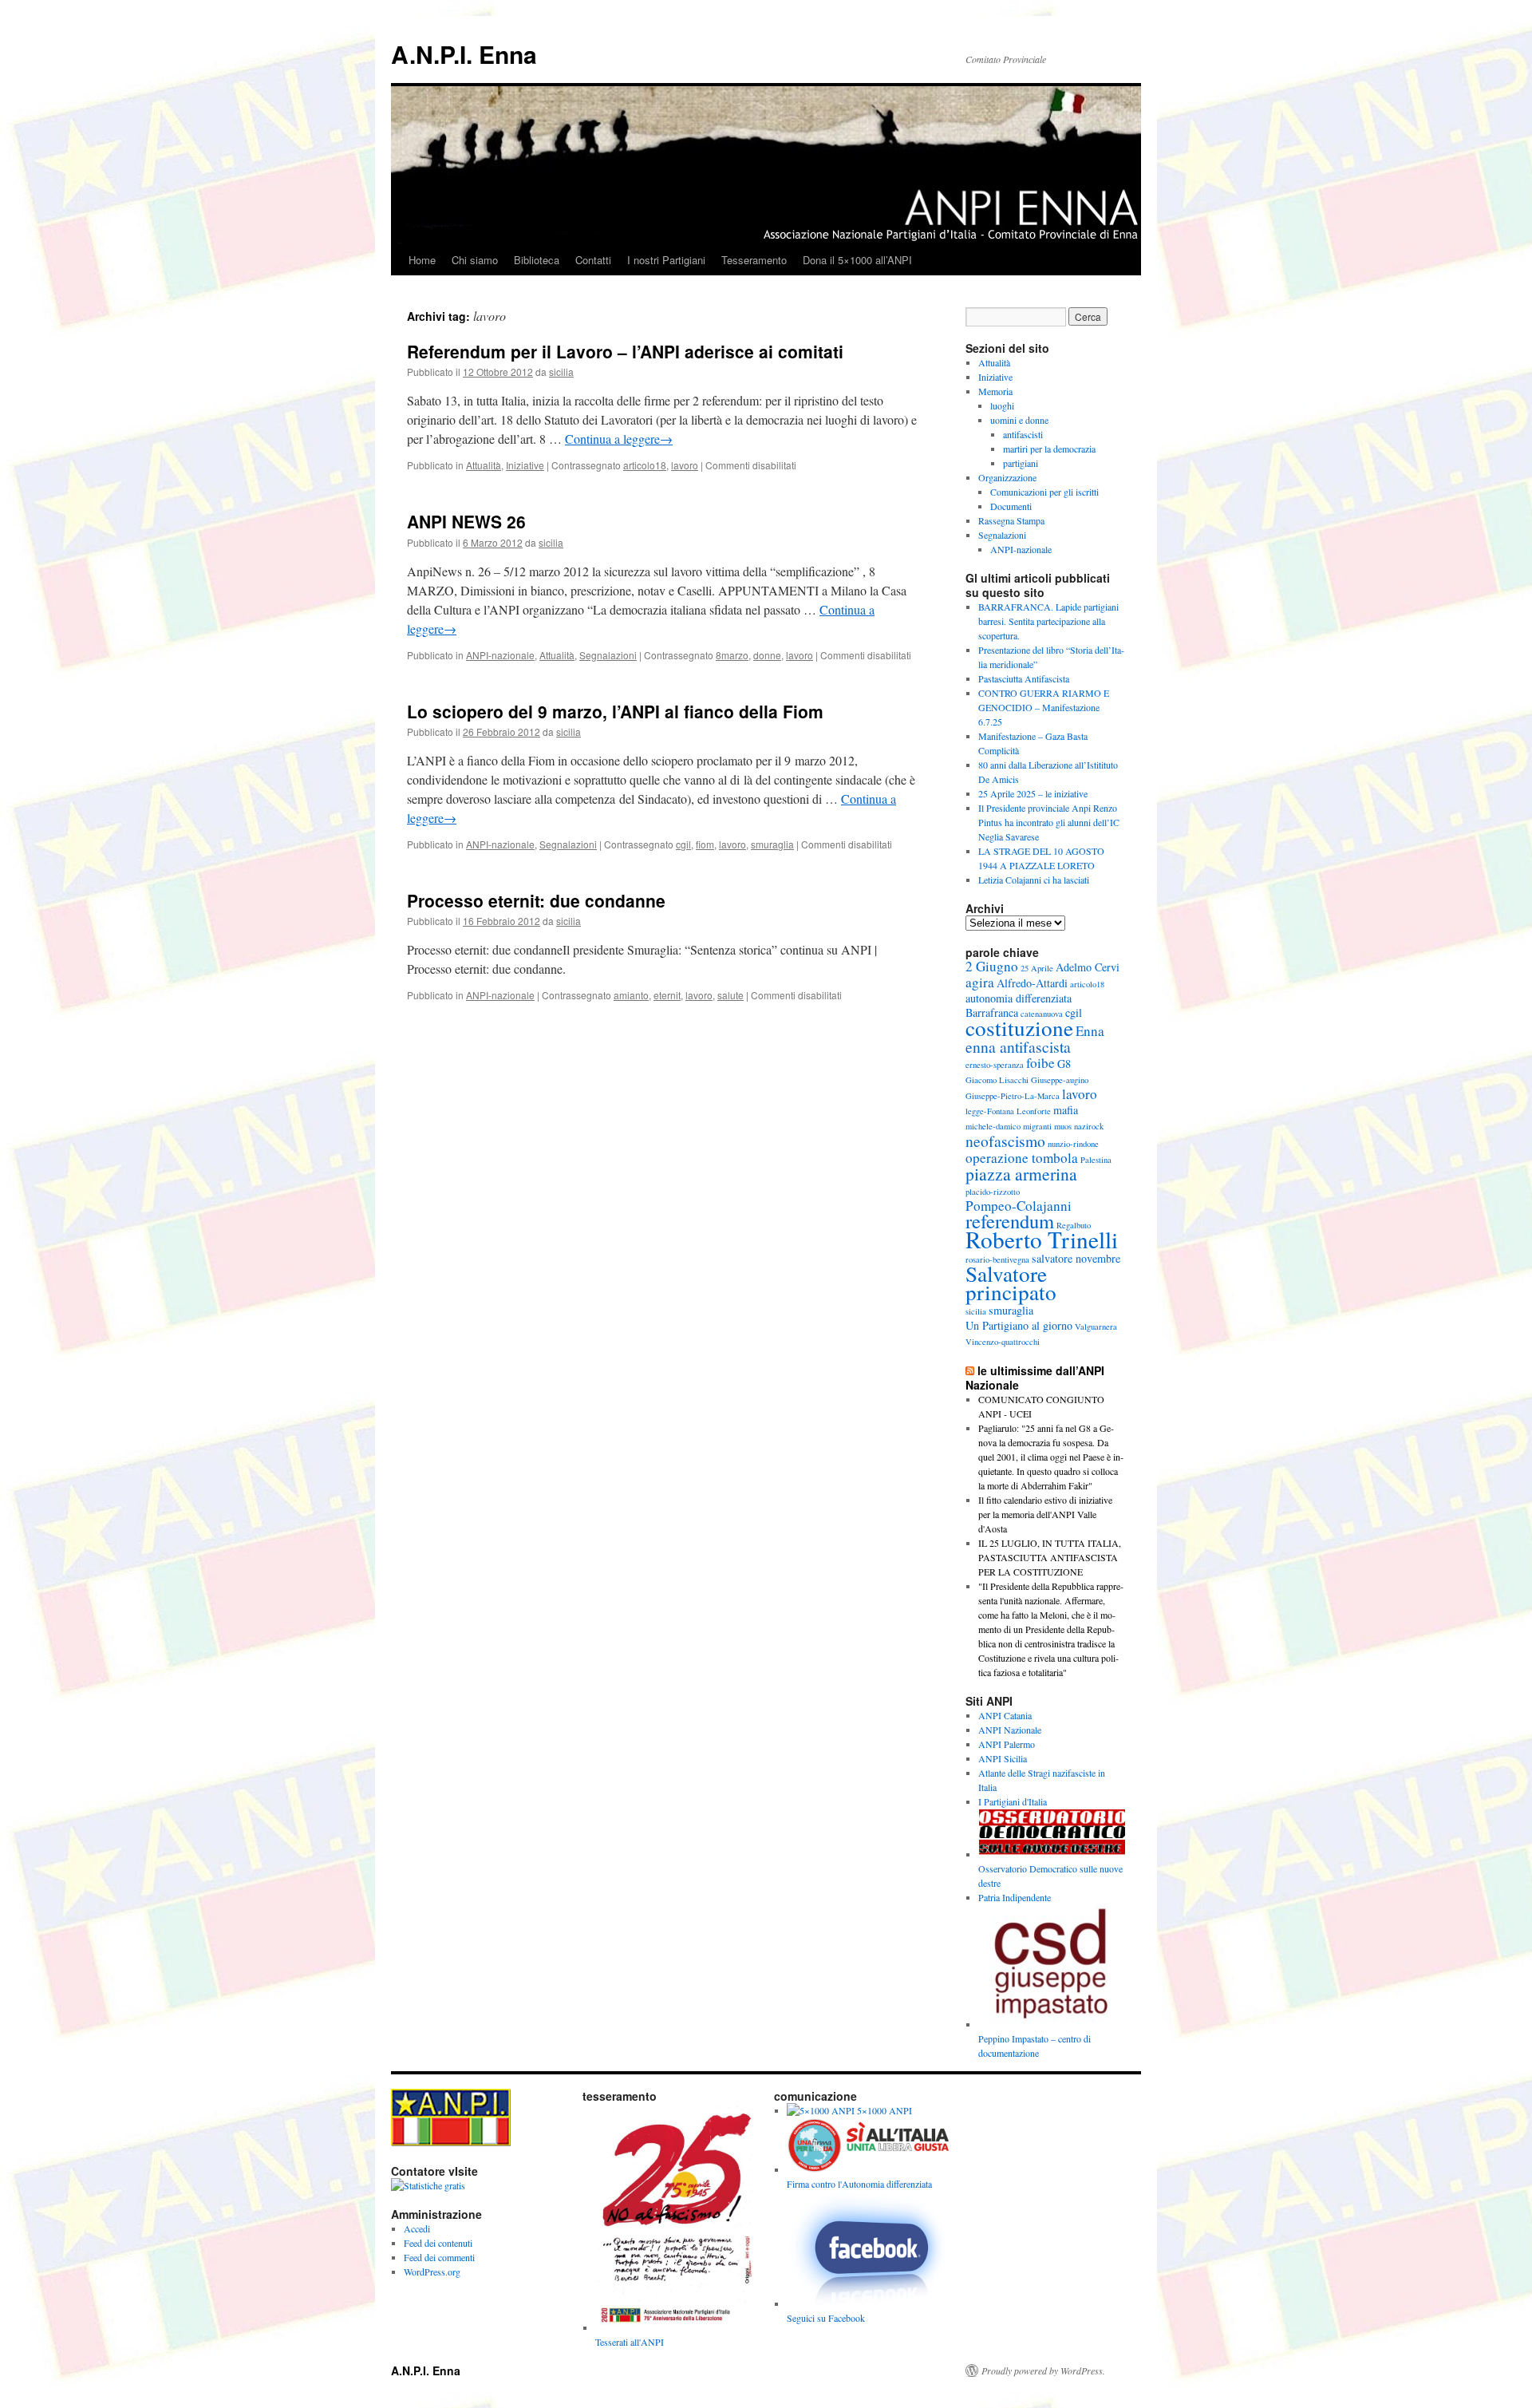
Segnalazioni (608, 655)
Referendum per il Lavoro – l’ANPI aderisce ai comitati (625, 351)
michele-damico (993, 1126)
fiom (705, 844)
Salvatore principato (1011, 1283)
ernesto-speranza (995, 1065)
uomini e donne (1019, 420)
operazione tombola (1022, 1158)
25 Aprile (1037, 968)
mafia (1066, 1110)
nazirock (1089, 1126)
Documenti (1011, 506)
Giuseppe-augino (1060, 1080)
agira (980, 982)
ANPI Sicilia (1003, 1758)
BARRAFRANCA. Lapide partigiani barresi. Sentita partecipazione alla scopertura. (1048, 621)
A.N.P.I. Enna (464, 54)
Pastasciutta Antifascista (1024, 678)
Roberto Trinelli (1042, 1239)
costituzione (1019, 1028)
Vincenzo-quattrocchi (1003, 1342)
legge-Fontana (990, 1111)
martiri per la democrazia (1049, 449)
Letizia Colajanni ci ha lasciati (1034, 880)
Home (422, 260)
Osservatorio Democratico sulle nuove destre (1050, 1876)
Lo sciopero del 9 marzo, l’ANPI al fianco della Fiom (615, 711)
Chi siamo (475, 260)
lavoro (685, 465)
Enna (1090, 1031)
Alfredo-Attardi (1032, 983)
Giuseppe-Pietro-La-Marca (1013, 1096)
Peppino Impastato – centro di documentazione (1034, 2046)
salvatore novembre (1076, 1258)
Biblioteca (537, 260)
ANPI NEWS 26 (466, 521)
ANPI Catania (1005, 1715)
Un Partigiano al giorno (1019, 1325)
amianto (631, 995)
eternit (667, 995)
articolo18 (645, 465)
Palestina (1096, 1160)
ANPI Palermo (1007, 1744)
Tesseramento (754, 260)
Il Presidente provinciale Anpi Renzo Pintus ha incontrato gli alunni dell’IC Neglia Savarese (1049, 822)
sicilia (561, 372)
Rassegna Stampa (1011, 520)
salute (730, 995)
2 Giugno (992, 966)
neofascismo (1005, 1141)
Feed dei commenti (439, 2257)
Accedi (417, 2228)
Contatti (593, 260)
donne (767, 655)
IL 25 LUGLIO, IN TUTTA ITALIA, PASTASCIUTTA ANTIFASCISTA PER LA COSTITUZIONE (1050, 1557)
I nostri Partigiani (666, 260)
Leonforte (1034, 1111)
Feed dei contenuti (438, 2243)
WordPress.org (432, 2272)
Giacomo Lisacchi (997, 1080)
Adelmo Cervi (1088, 967)
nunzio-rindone (1073, 1144)
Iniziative (525, 465)
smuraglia (772, 844)
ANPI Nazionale (1010, 1730)
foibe (1040, 1063)
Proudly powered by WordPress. (1043, 2370)
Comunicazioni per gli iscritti (1044, 492)
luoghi (1002, 405)
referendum (1010, 1221)
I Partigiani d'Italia (1013, 1801)
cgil (683, 844)
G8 (1064, 1064)
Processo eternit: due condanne (536, 900)
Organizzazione (1007, 477)
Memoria (995, 391)
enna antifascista (1018, 1046)
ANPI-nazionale (500, 655)
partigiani (1021, 463)
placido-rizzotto (993, 1192)
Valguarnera (1096, 1327)
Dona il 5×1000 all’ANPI (857, 260)
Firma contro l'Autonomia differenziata (859, 2184)
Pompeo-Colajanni (1019, 1206)
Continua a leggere (619, 439)
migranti (1037, 1126)
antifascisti (1023, 434)
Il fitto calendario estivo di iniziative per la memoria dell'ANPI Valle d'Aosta (1045, 1514)
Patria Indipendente (1015, 1897)
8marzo (732, 655)
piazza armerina (1021, 1174)
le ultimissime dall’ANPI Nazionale (1035, 1378)
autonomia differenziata (1019, 998)
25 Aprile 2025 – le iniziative (1033, 793)
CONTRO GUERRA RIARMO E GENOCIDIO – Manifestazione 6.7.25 (1044, 707)
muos (1063, 1126)
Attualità (484, 465)
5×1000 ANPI (883, 2110)
